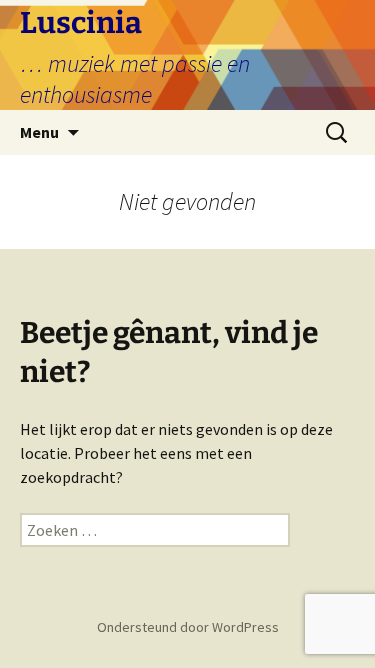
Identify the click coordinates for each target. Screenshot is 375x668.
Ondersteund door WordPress (188, 627)
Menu (39, 132)
